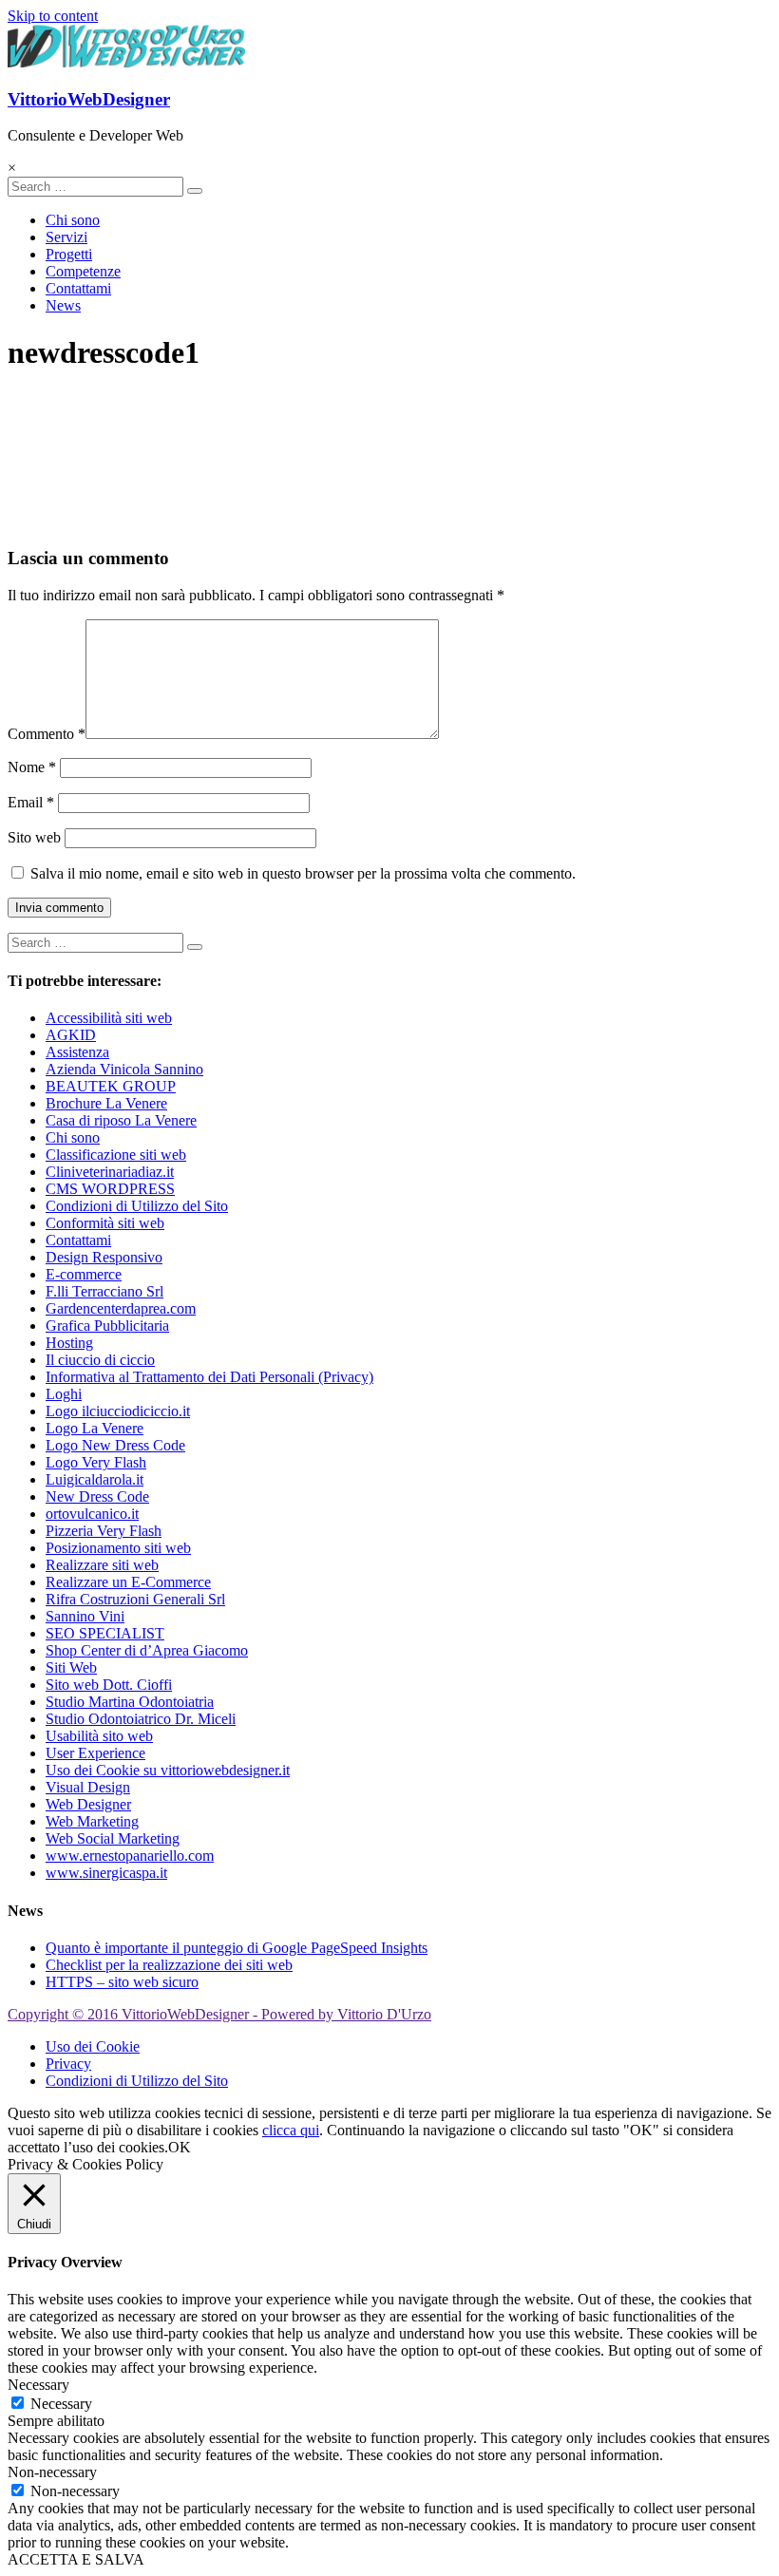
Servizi (66, 237)
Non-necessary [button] (52, 2472)
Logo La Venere (95, 1428)
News (63, 305)
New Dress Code (97, 1496)
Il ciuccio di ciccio (100, 1360)
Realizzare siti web (102, 1565)
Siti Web (71, 1667)
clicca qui (291, 2130)
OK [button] (180, 2147)
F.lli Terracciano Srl (104, 1291)
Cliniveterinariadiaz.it (110, 1172)
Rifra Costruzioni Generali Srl (135, 1599)
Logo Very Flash (96, 1462)
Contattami (78, 288)
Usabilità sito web (99, 1736)
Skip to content (53, 16)
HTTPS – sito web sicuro (122, 1982)
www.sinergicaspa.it (106, 1873)
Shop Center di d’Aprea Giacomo (147, 1650)
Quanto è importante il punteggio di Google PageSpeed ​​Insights (237, 1948)
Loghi (64, 1394)
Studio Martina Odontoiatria (130, 1702)
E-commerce (84, 1274)
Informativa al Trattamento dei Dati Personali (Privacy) (209, 1377)
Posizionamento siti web (118, 1548)
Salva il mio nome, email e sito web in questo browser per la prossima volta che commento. (303, 873)
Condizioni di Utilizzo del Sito (137, 1206)
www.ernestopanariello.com (130, 1856)
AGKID (71, 1035)
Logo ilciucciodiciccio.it (118, 1411)
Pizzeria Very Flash (104, 1531)
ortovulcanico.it (92, 1514)
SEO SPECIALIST (105, 1633)
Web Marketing (92, 1821)
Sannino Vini (85, 1616)
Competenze (83, 271)
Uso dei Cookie (93, 2046)
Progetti (69, 254)
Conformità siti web (105, 1223)
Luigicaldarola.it (95, 1479)
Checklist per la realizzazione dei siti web (169, 1965)
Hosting (69, 1343)
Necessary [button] (38, 2385)
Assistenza (77, 1052)
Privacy (68, 2064)
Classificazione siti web (116, 1155)
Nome (32, 767)
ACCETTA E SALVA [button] (76, 2559)
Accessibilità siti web (109, 1018)
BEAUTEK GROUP (111, 1086)
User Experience (95, 1753)
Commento (47, 734)
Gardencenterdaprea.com (121, 1308)
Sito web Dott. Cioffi (109, 1685)
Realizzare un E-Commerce (128, 1582)
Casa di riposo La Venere (121, 1120)
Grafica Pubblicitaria (107, 1326)
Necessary (61, 2404)
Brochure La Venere (106, 1103)
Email (31, 802)
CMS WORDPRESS (110, 1189)
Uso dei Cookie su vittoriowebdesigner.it (168, 1770)
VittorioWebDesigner (89, 99)
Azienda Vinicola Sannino (124, 1069)
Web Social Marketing (113, 1838)
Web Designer (88, 1804)
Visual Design (88, 1787)
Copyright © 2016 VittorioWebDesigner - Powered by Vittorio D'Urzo (219, 2014)
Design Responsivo (104, 1257)
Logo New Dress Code (115, 1445)
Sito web (34, 837)
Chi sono (73, 220)
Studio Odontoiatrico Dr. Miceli (141, 1719)
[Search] (195, 191)
